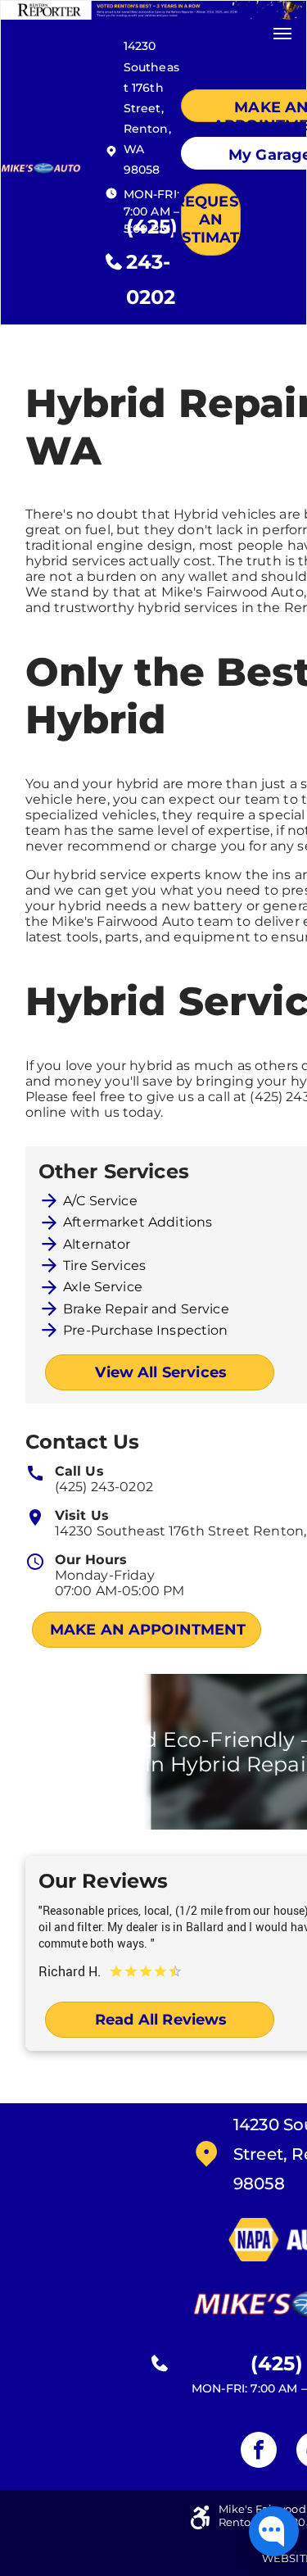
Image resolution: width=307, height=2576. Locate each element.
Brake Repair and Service (146, 1309)
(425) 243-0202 (104, 1487)
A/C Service (100, 1201)
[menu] (282, 34)
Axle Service (103, 1287)
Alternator (97, 1244)
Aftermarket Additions (138, 1222)
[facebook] (259, 2452)
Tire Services (104, 1265)
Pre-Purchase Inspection (145, 1330)
